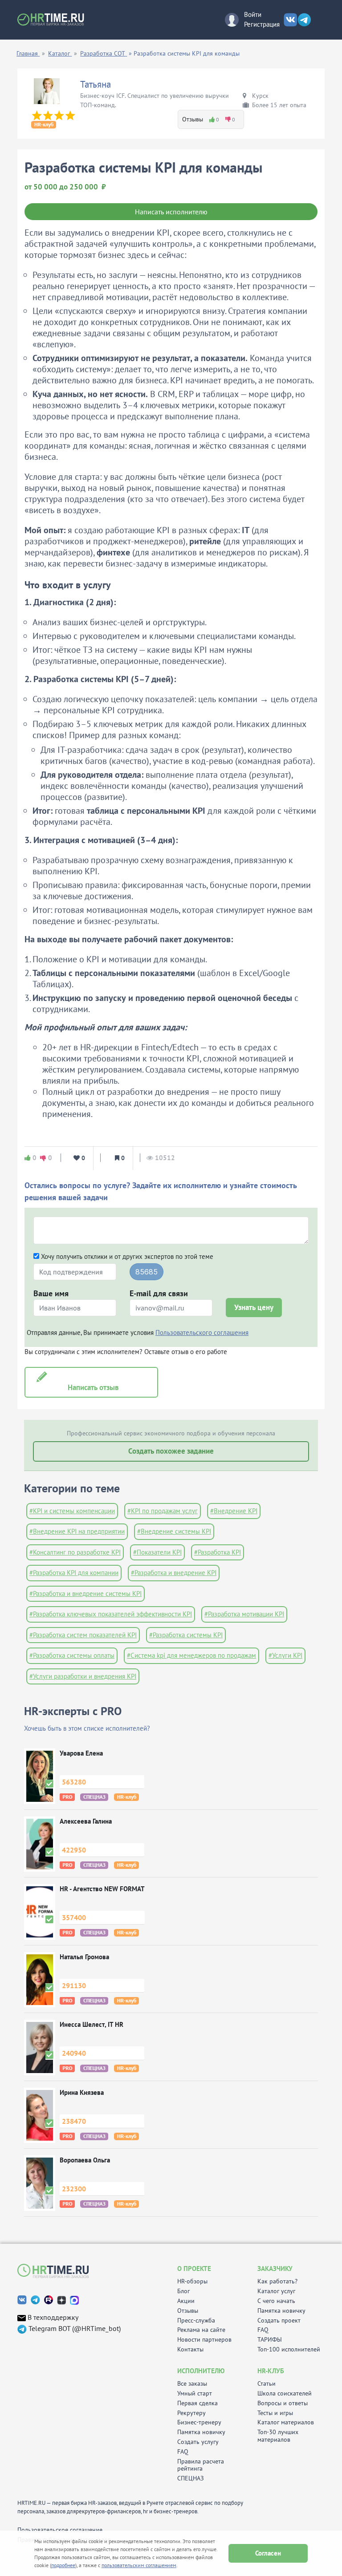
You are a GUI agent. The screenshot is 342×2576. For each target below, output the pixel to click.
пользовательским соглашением (139, 2565)
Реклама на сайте (201, 2330)
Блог (183, 2291)
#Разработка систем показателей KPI (83, 1635)
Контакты (190, 2349)
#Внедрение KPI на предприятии (77, 1531)
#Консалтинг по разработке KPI (75, 1552)
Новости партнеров (204, 2340)
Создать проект (279, 2321)
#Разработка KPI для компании (74, 1573)
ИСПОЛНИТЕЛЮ (201, 2371)
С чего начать (276, 2301)
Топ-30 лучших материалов (278, 2436)
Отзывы (188, 2311)
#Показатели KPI (157, 1552)
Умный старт (195, 2393)
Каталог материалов (286, 2422)
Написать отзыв (92, 1387)
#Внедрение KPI (234, 1511)
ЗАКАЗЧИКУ (275, 2269)
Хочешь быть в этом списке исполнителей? (87, 1728)
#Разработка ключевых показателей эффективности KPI (111, 1614)
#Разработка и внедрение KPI (174, 1573)
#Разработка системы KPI (186, 1635)
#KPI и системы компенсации (72, 1511)
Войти (253, 14)
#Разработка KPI (218, 1552)
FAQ (263, 2330)
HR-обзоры (192, 2281)
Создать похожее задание (171, 1451)
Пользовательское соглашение (60, 2530)
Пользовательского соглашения (202, 1332)
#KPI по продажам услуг (163, 1511)
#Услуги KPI (285, 1655)
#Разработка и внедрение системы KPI (85, 1593)
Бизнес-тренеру (199, 2422)
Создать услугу (198, 2442)
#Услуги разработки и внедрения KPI (83, 1676)
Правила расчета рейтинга (201, 2465)
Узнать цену (254, 1307)
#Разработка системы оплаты (72, 1655)
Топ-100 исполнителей (289, 2349)
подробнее (63, 2565)
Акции (186, 2301)
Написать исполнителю (171, 212)
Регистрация (262, 24)
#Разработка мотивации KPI (244, 1614)
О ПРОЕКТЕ (194, 2269)
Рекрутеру (191, 2413)
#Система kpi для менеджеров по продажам (191, 1655)
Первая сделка (197, 2403)
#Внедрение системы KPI (174, 1531)
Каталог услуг (276, 2291)
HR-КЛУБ (271, 2371)
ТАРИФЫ (270, 2340)
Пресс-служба (196, 2321)
